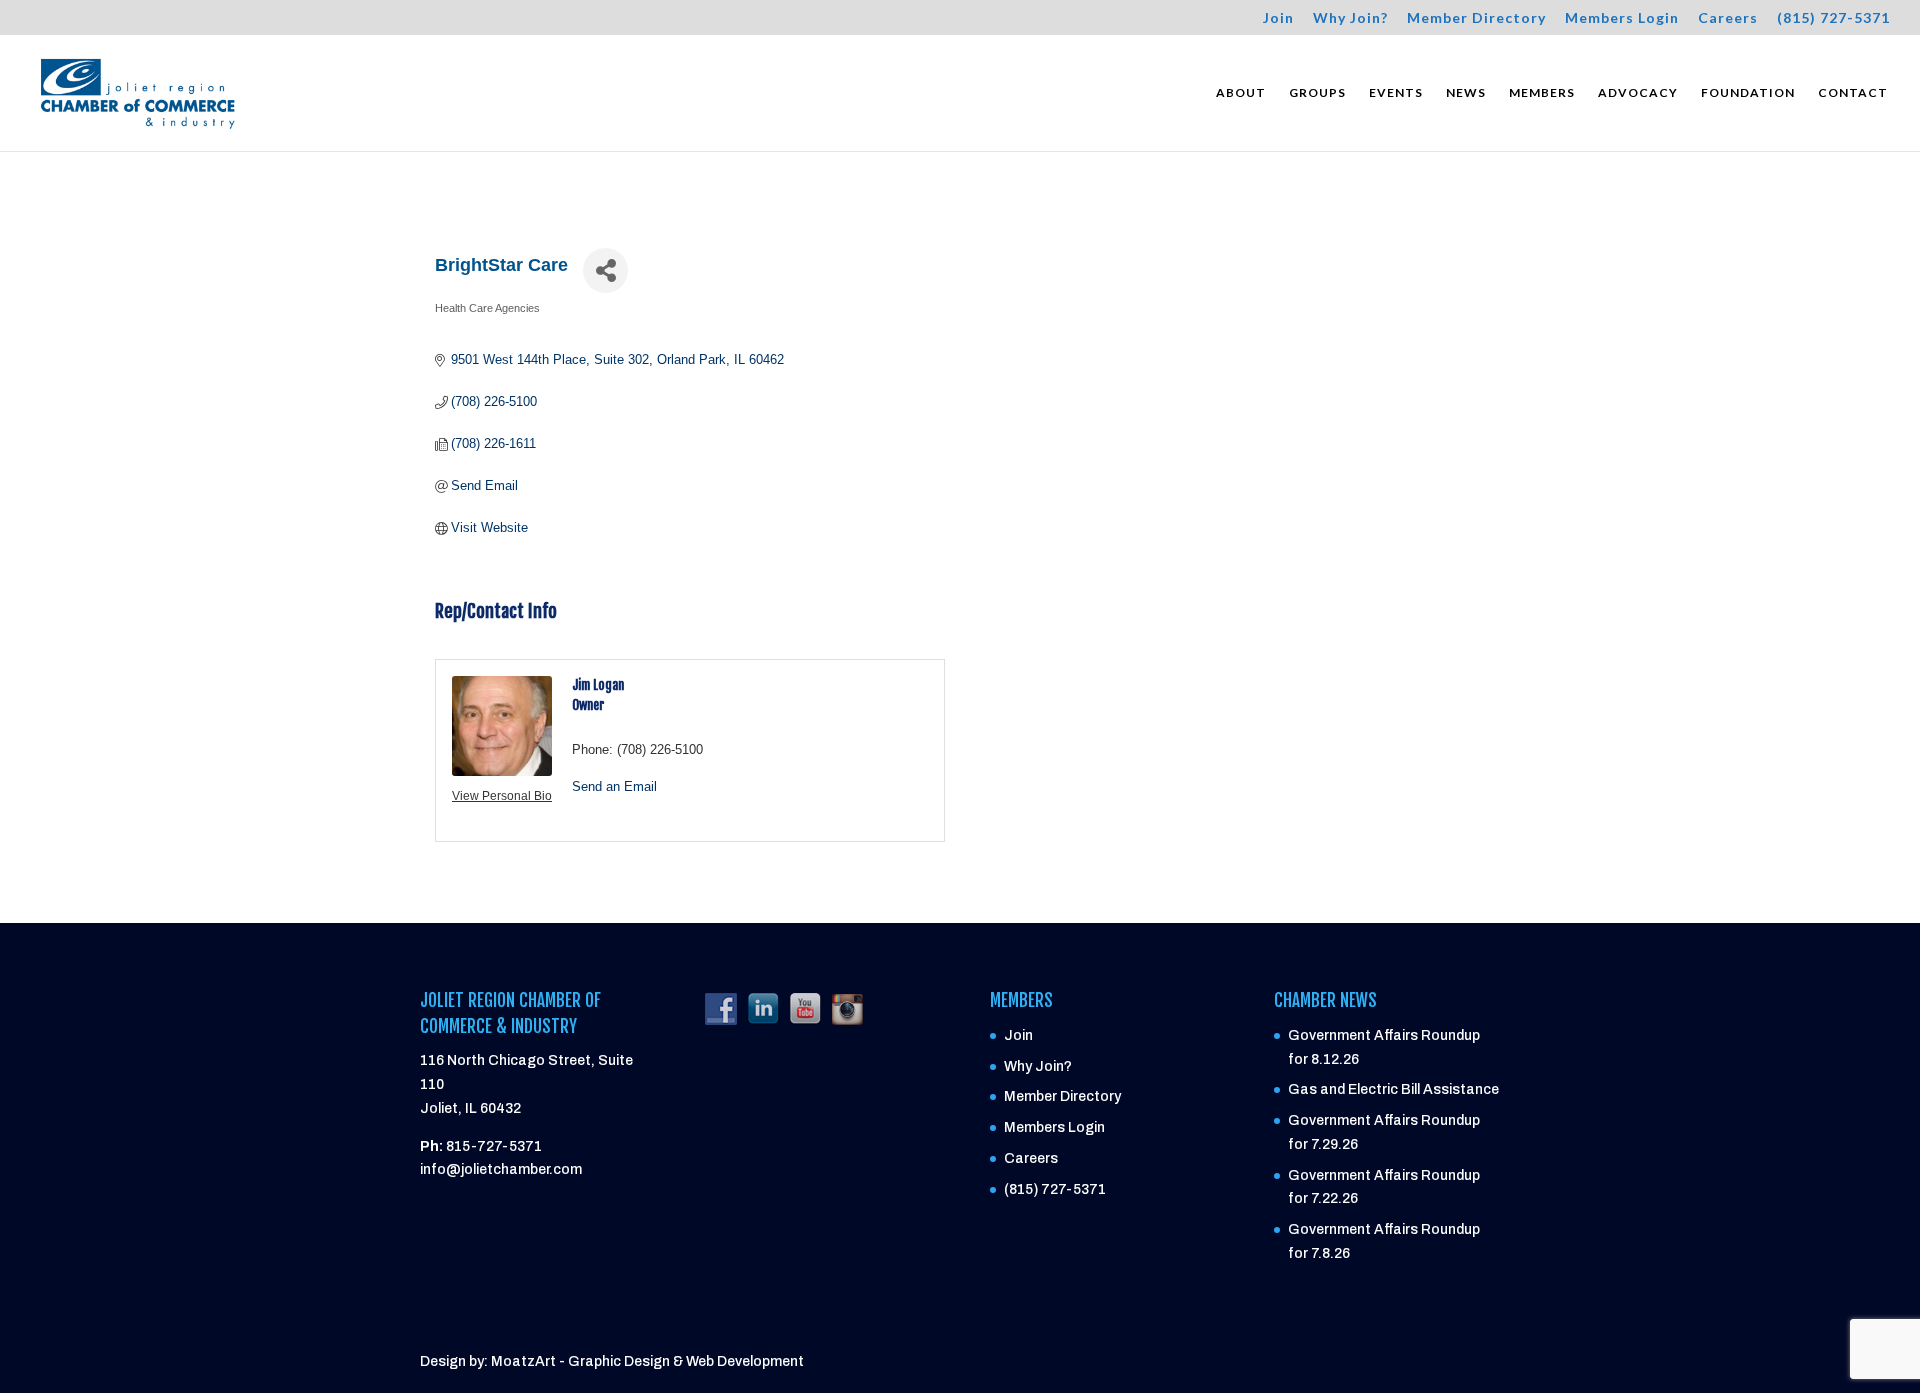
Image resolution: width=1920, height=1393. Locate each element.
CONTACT (1853, 93)
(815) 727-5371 (1833, 18)
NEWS (1466, 93)
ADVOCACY (1638, 93)
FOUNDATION (1748, 93)
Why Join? (1350, 18)
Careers (1728, 18)
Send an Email (614, 786)
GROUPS (1317, 93)
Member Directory (1476, 18)
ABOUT (1241, 93)
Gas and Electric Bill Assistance (1393, 1089)
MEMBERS (1542, 93)
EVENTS (1396, 93)
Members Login (1622, 18)
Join (1278, 18)
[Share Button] (605, 270)
